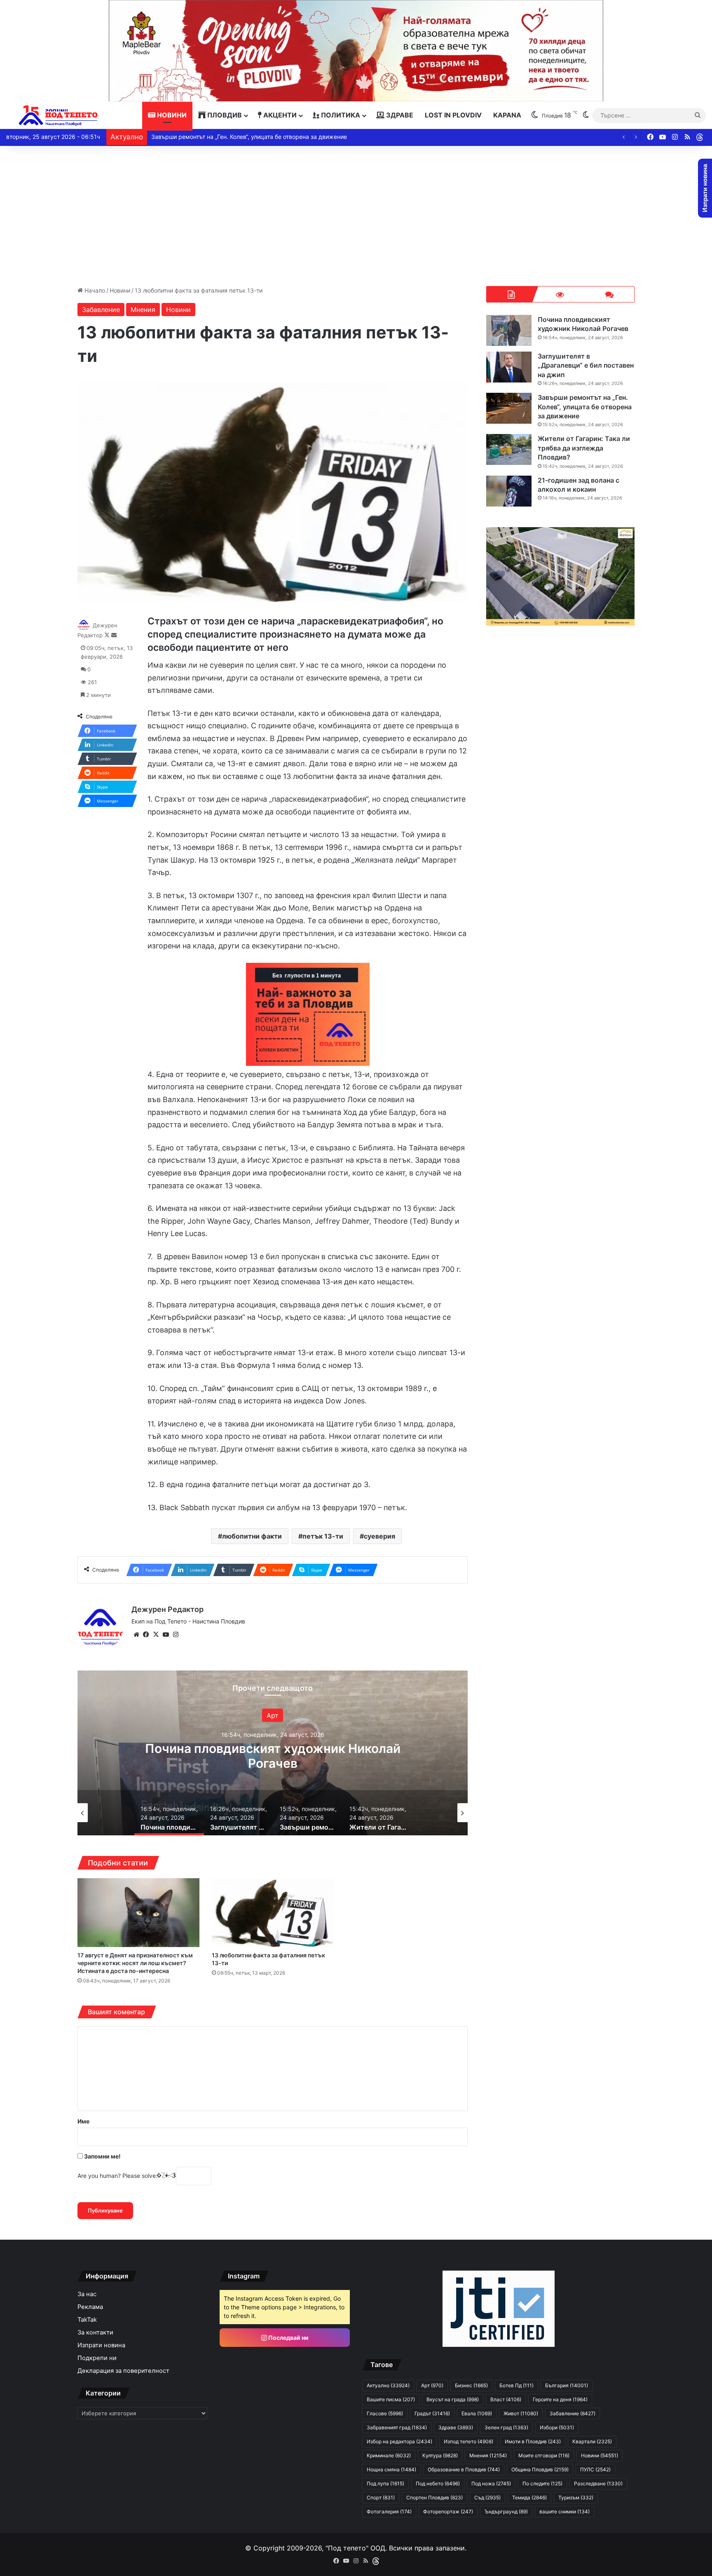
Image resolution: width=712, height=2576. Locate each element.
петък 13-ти (323, 1536)
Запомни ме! (102, 2156)
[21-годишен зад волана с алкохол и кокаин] (509, 491)
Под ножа (491, 2483)
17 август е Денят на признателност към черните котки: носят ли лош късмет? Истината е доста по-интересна (135, 1963)
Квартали (592, 2441)
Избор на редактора (399, 2441)
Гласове (385, 2413)
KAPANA (507, 115)
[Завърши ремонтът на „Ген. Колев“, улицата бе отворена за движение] (509, 408)
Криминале (389, 2455)
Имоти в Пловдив (533, 2441)
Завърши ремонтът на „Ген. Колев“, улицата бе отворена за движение (585, 407)
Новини (171, 115)
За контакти (95, 2332)
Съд (487, 2497)
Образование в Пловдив (464, 2469)
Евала (477, 2413)
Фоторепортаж (448, 2511)
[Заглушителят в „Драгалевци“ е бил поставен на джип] (509, 367)
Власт (506, 2399)
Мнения (143, 310)
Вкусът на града (453, 2399)
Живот (521, 2413)
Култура (440, 2455)
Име (83, 2121)
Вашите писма (391, 2399)
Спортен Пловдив (434, 2497)
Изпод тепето (468, 2441)
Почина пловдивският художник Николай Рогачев (583, 324)
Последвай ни (288, 2338)
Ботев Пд (516, 2385)
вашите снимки (564, 2511)
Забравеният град (397, 2427)
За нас (87, 2294)
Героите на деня (560, 2399)
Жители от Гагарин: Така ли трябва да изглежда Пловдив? (233, 137)
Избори (557, 2427)
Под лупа (385, 2483)
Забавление (101, 310)
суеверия (379, 1536)
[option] (273, 1753)
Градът (432, 2413)
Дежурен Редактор (167, 1609)
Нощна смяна (391, 2469)
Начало (94, 290)
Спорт (381, 2497)
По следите (542, 2483)
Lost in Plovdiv (453, 115)
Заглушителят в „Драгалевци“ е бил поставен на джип (273, 1755)
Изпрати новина (101, 2345)
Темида (529, 2497)
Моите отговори (544, 2455)
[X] (156, 1635)
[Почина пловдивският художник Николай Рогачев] (509, 330)
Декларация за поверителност (123, 2371)
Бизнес (471, 2385)
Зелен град (506, 2427)
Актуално (388, 2385)
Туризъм (576, 2497)
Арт (432, 2385)
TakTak (87, 2320)
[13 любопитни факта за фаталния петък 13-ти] (273, 1913)
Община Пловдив (540, 2469)
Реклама (90, 2307)
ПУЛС (595, 2469)
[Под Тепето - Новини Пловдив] (58, 115)
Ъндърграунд (506, 2511)
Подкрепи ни (97, 2358)
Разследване (598, 2483)
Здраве (399, 115)
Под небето (438, 2483)
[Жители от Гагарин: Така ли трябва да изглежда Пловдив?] (509, 449)
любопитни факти (252, 1536)
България (273, 1715)
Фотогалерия (389, 2511)
